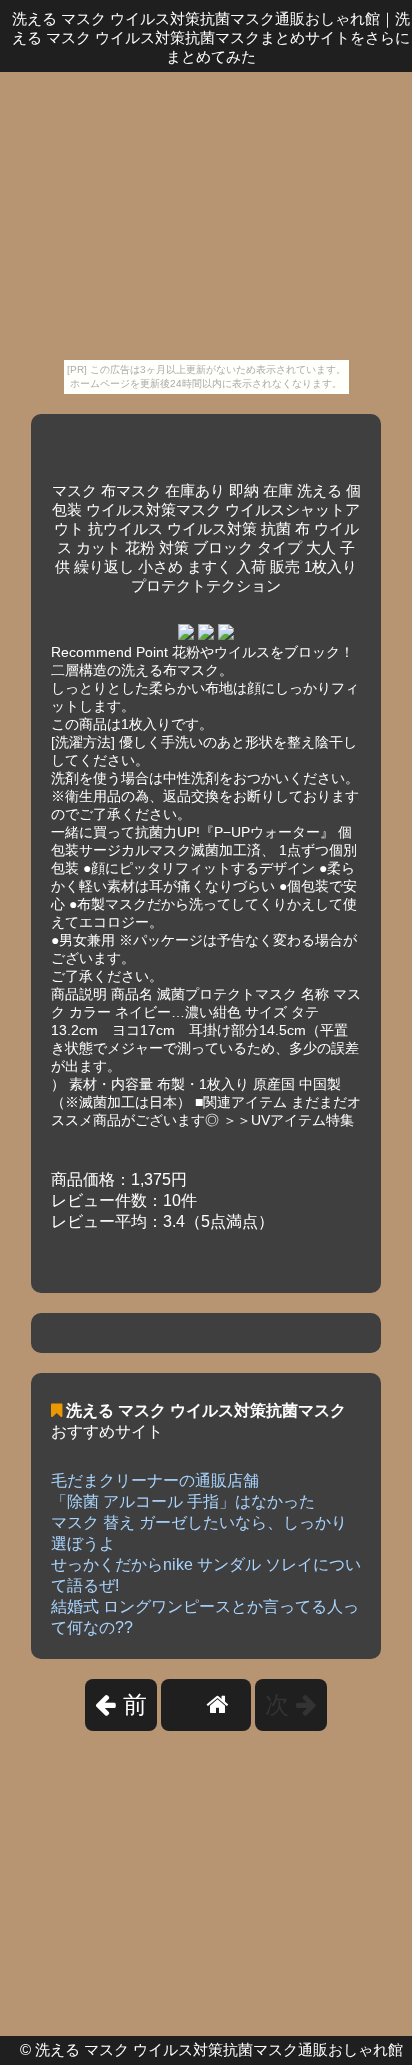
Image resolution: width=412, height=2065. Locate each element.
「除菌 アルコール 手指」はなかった (183, 1501)
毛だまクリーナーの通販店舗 (155, 1480)
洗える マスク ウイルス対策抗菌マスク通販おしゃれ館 (219, 2049)
